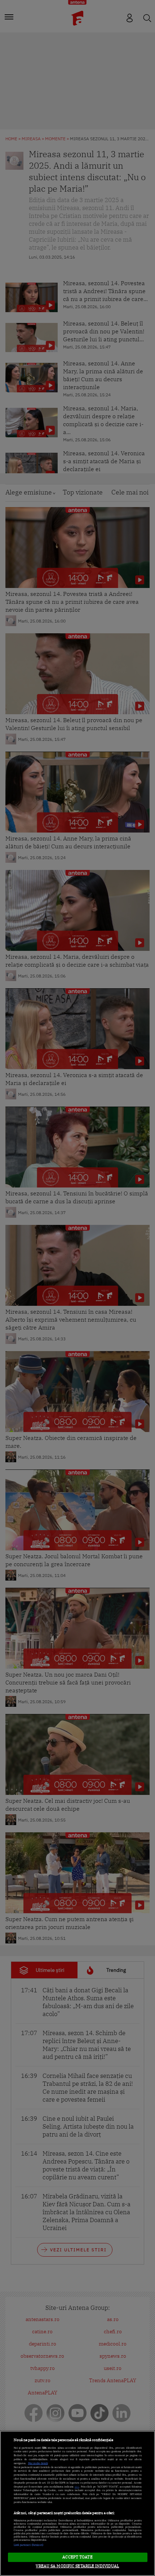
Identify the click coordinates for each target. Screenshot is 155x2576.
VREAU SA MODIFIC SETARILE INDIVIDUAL (77, 2566)
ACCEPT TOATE (77, 2557)
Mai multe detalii (38, 2463)
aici (77, 2487)
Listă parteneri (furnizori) (29, 2545)
